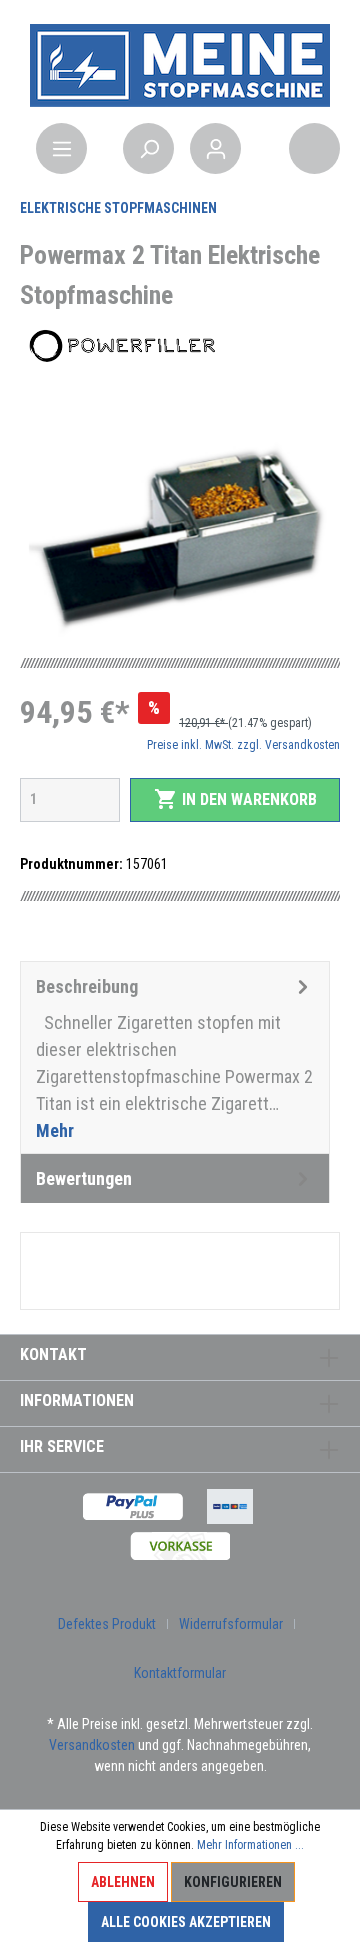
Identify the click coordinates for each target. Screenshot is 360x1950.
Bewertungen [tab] (84, 1178)
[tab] (175, 1057)
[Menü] (61, 148)
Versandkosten (92, 1745)
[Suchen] (148, 148)
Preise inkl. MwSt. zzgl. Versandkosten (243, 745)
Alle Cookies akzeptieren (186, 1922)
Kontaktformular (180, 1673)
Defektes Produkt (107, 1624)
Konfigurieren (233, 1882)
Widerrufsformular (231, 1624)
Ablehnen (123, 1882)
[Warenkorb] (314, 148)
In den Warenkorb (235, 799)
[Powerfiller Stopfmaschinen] (120, 346)
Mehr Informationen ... (250, 1845)
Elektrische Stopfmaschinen (118, 208)
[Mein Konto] (215, 148)
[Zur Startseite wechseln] (180, 64)
